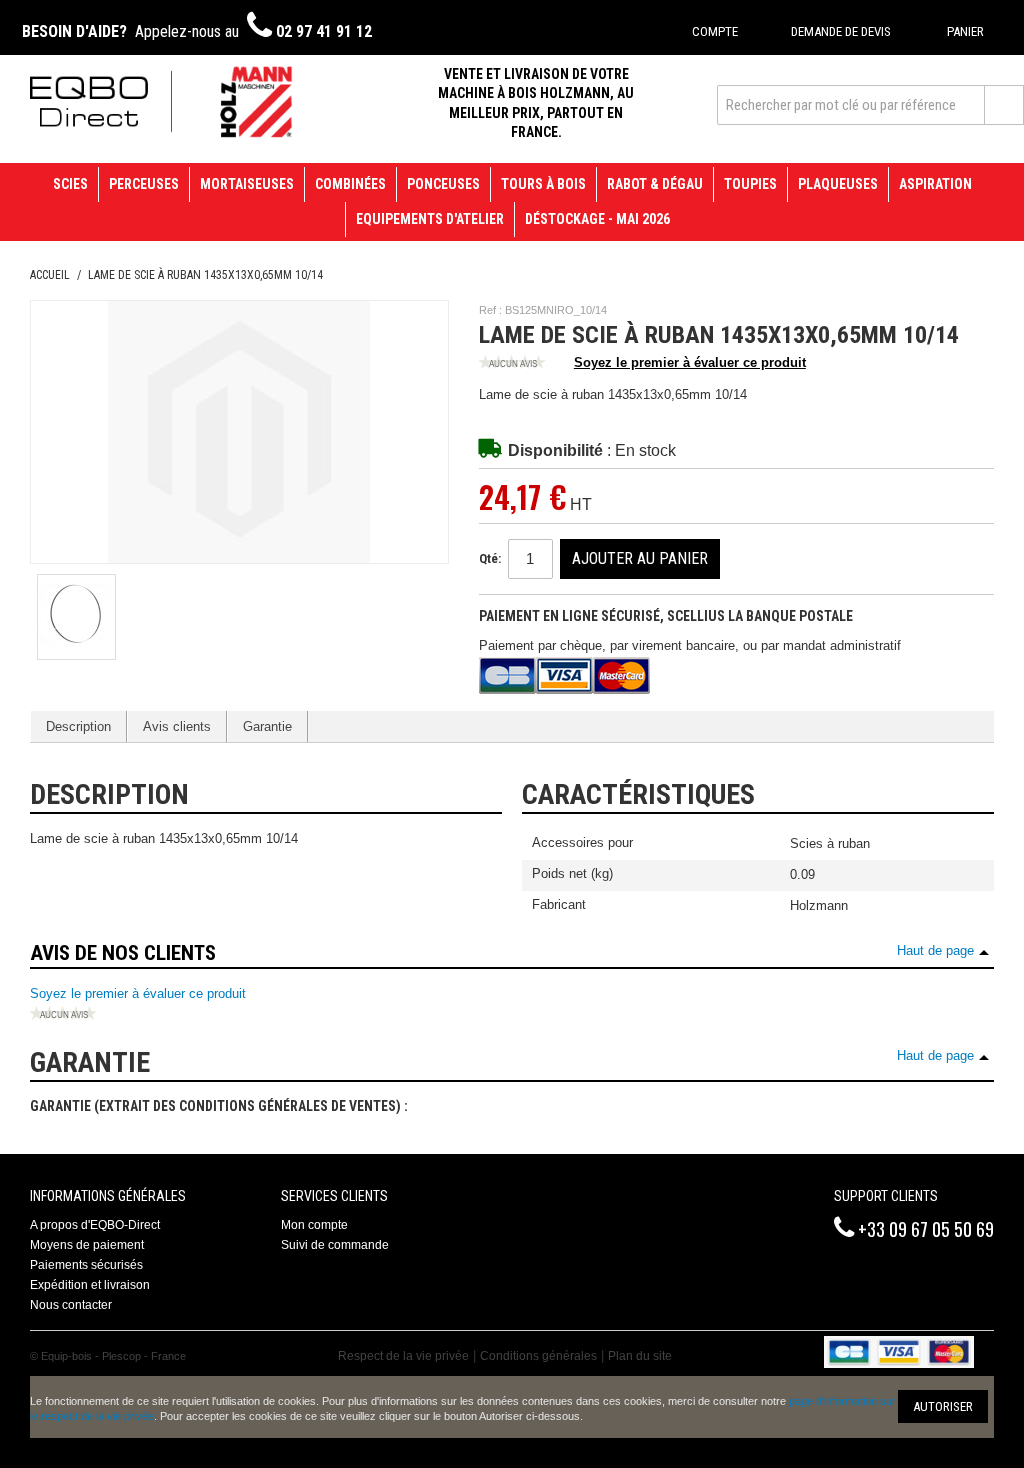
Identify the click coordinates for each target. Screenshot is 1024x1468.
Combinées (350, 184)
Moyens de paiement (87, 1245)
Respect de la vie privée (403, 1356)
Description (78, 726)
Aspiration (935, 184)
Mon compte (314, 1225)
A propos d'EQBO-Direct (95, 1225)
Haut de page (935, 950)
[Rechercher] (1004, 105)
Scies (70, 184)
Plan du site (640, 1356)
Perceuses (144, 184)
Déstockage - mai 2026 (597, 219)
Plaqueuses (838, 184)
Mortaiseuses (247, 184)
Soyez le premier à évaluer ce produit (690, 362)
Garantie (267, 726)
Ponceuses (443, 184)
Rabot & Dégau (655, 184)
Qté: (490, 558)
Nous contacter (71, 1305)
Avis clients (177, 726)
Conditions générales (538, 1356)
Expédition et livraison (90, 1285)
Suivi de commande (335, 1245)
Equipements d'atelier (430, 219)
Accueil (50, 275)
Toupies (750, 184)
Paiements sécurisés (86, 1265)
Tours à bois (543, 184)
